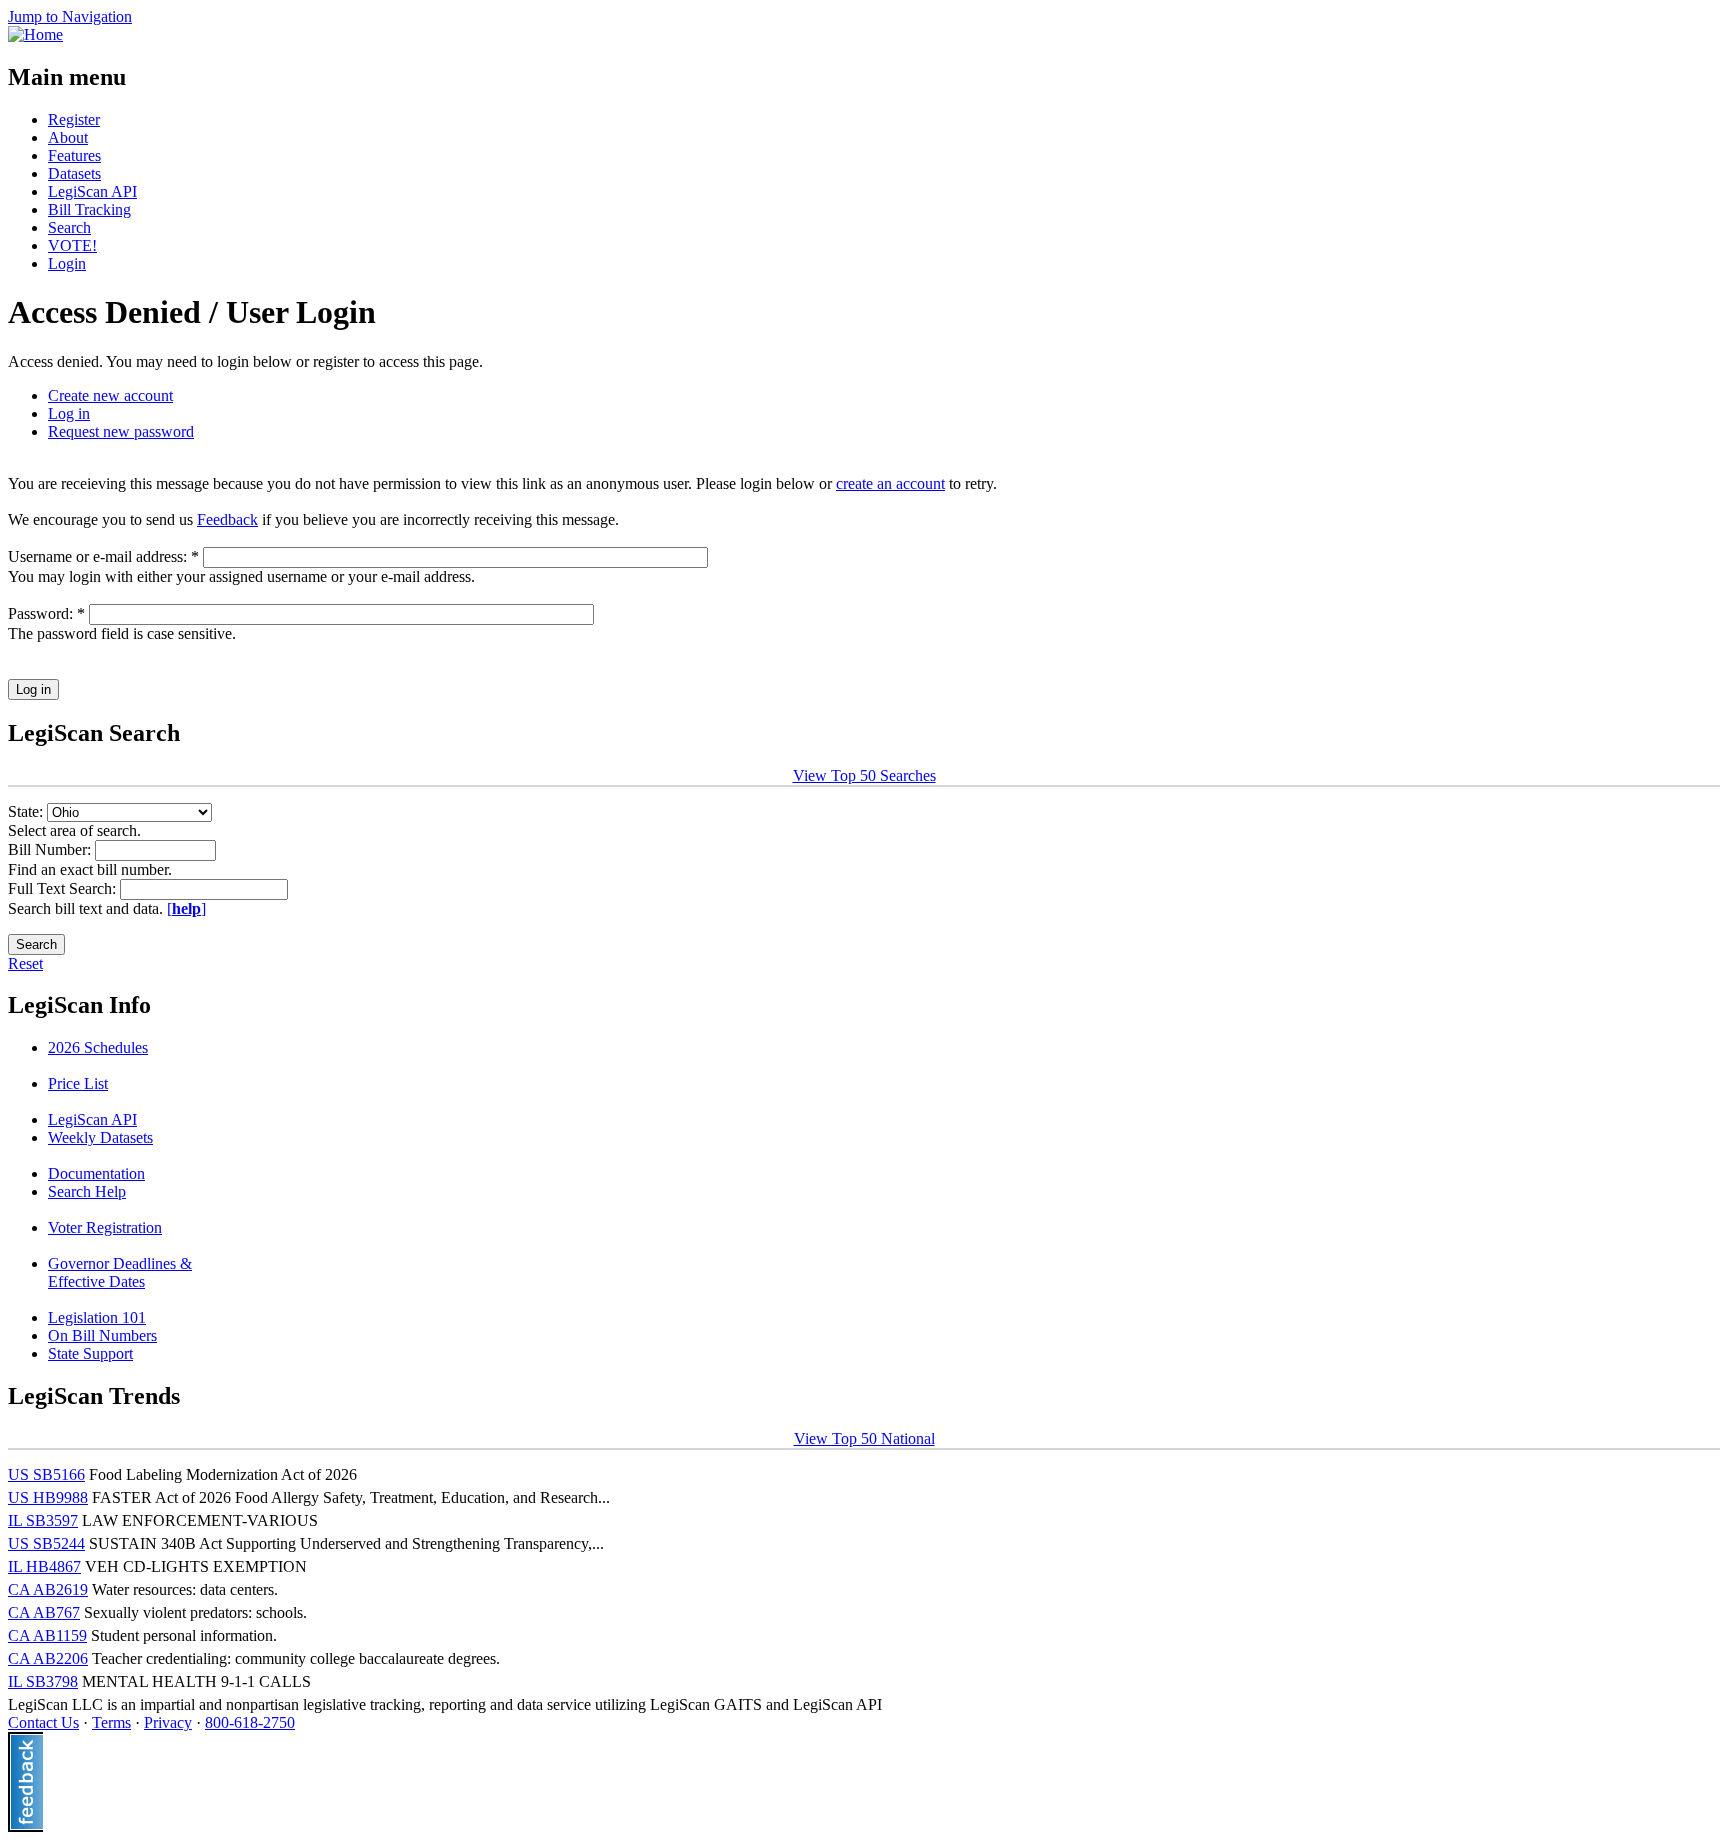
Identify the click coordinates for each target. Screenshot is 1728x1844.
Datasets (74, 173)
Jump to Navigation (70, 16)
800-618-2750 (250, 1722)
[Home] (35, 34)
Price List (78, 1083)
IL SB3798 (43, 1681)
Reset (25, 963)
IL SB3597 (43, 1520)
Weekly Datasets (100, 1137)
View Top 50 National (864, 1438)
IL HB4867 (44, 1566)
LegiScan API (92, 191)
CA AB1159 (47, 1635)
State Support (90, 1353)
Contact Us (43, 1722)
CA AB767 (44, 1612)
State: (27, 811)
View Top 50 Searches (864, 775)
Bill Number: (51, 849)
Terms (111, 1722)
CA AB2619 (48, 1589)
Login (67, 263)
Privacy (168, 1722)
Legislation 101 (97, 1317)
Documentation (96, 1173)
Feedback (227, 519)
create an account (890, 483)
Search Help (87, 1191)
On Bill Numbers (102, 1335)
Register (74, 119)
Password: (46, 613)
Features (74, 155)
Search (69, 227)
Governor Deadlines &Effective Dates (120, 1272)
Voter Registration (105, 1227)
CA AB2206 (48, 1658)
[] (186, 908)
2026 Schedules (98, 1047)
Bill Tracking (89, 209)
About (68, 137)
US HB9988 (48, 1497)
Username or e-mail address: (103, 556)
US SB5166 (46, 1474)
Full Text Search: (64, 888)
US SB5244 (46, 1543)
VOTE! (72, 245)
